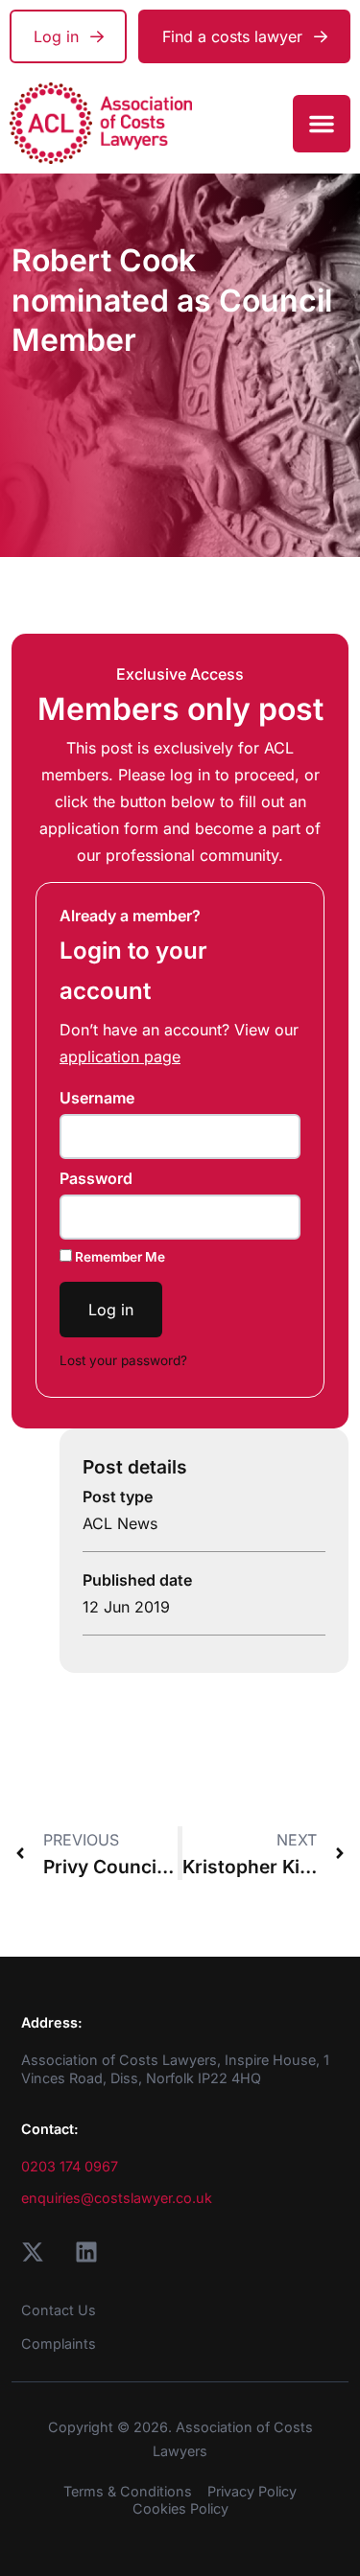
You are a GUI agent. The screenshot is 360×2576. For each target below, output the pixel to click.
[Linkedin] (86, 2252)
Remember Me (119, 1257)
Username (97, 1098)
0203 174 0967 (70, 2166)
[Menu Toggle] (322, 124)
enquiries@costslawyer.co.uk (117, 2198)
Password (96, 1178)
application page (120, 1056)
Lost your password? (123, 1360)
